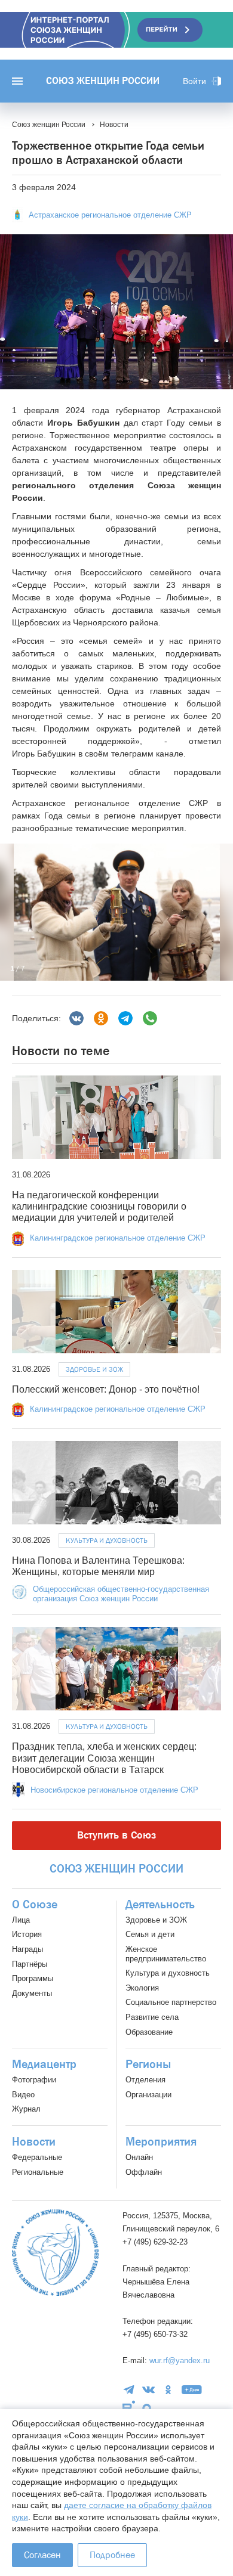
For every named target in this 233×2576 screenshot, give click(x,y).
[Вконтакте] (76, 1018)
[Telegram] (125, 1018)
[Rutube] (129, 2408)
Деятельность (160, 1905)
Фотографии (34, 2080)
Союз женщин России (103, 81)
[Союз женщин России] (55, 2253)
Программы (33, 1978)
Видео (23, 2095)
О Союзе (35, 1905)
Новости (34, 2142)
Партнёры (30, 1964)
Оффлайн (144, 2172)
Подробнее (112, 2555)
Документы (32, 1993)
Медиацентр (44, 2064)
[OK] (168, 2390)
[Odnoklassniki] (101, 1018)
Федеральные (37, 2157)
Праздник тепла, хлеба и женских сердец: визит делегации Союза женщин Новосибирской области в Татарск (104, 1758)
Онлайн (139, 2157)
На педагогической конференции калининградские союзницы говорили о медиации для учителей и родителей (99, 1206)
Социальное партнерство (171, 2002)
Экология (142, 1988)
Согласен (42, 2555)
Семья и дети (150, 1934)
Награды (27, 1949)
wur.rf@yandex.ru (180, 2360)
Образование (149, 2032)
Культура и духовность (107, 1540)
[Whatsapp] (150, 1018)
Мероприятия (161, 2142)
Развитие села (152, 2017)
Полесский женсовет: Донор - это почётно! (106, 1389)
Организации (148, 2095)
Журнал (26, 2109)
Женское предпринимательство (166, 1954)
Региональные (38, 2172)
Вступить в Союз (116, 1835)
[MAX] (147, 2408)
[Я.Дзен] (192, 2390)
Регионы (148, 2064)
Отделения (145, 2080)
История (27, 1934)
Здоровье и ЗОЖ (94, 1369)
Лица (21, 1920)
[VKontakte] (148, 2390)
